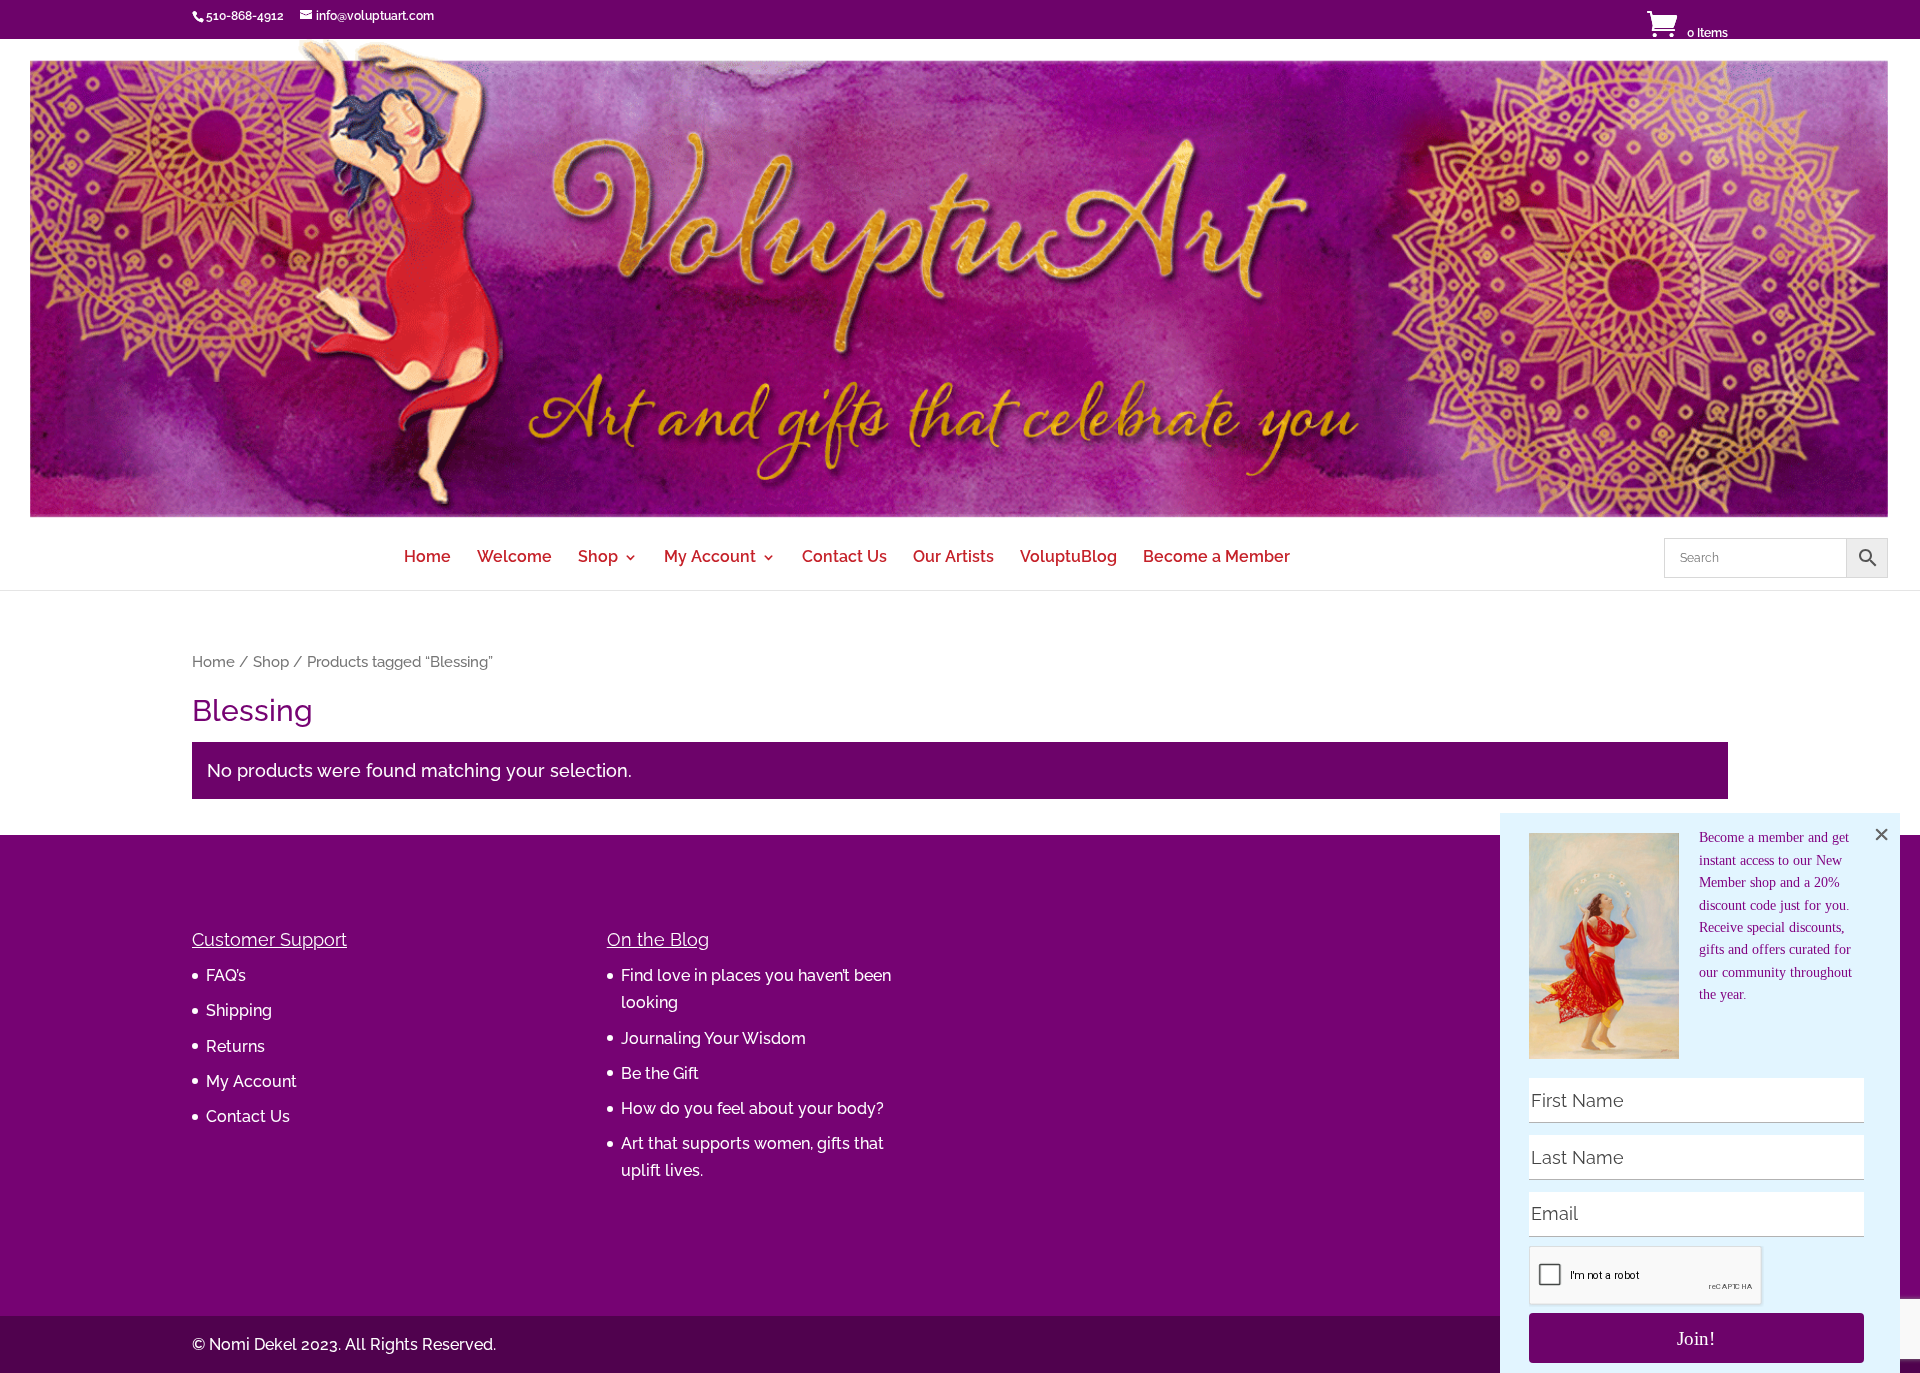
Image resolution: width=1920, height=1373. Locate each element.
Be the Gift (660, 1073)
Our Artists (953, 558)
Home (427, 558)
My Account (710, 558)
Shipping (239, 1010)
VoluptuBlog (1068, 558)
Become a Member (1216, 558)
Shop (598, 558)
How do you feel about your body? (752, 1108)
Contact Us (844, 558)
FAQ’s (226, 975)
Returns (235, 1046)
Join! (1696, 1338)
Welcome (514, 558)
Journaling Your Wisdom (713, 1038)
